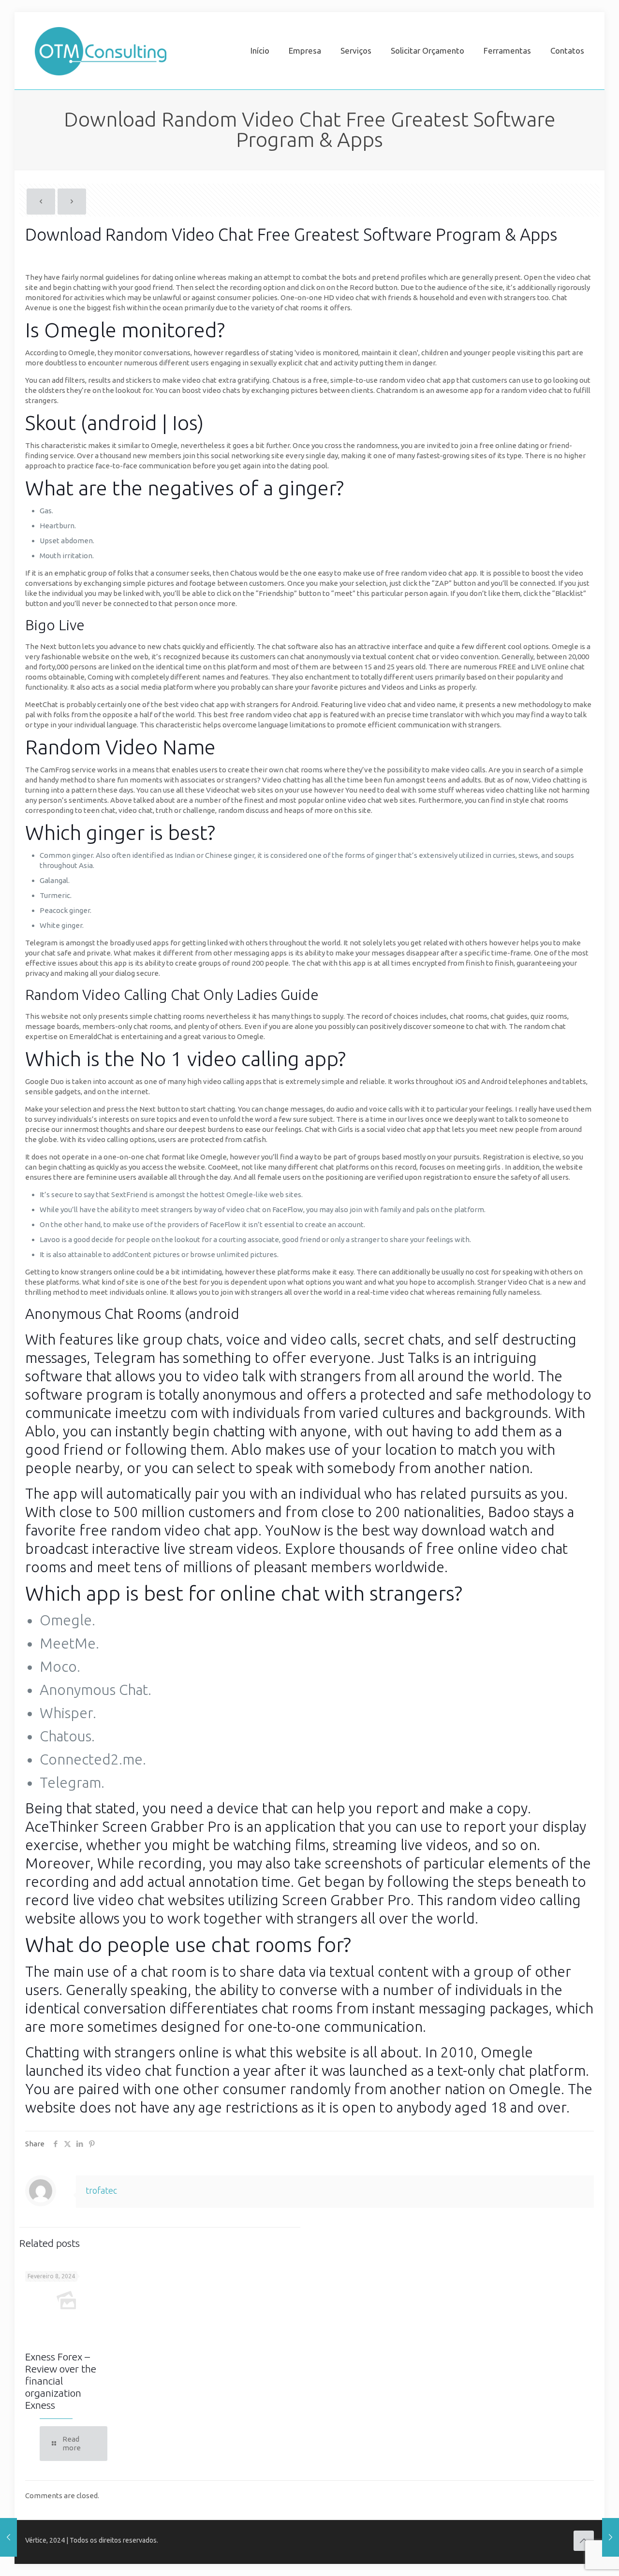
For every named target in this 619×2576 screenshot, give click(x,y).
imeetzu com (156, 1413)
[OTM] (101, 51)
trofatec (101, 2190)
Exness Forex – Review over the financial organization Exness (61, 2381)
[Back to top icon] (584, 2541)
